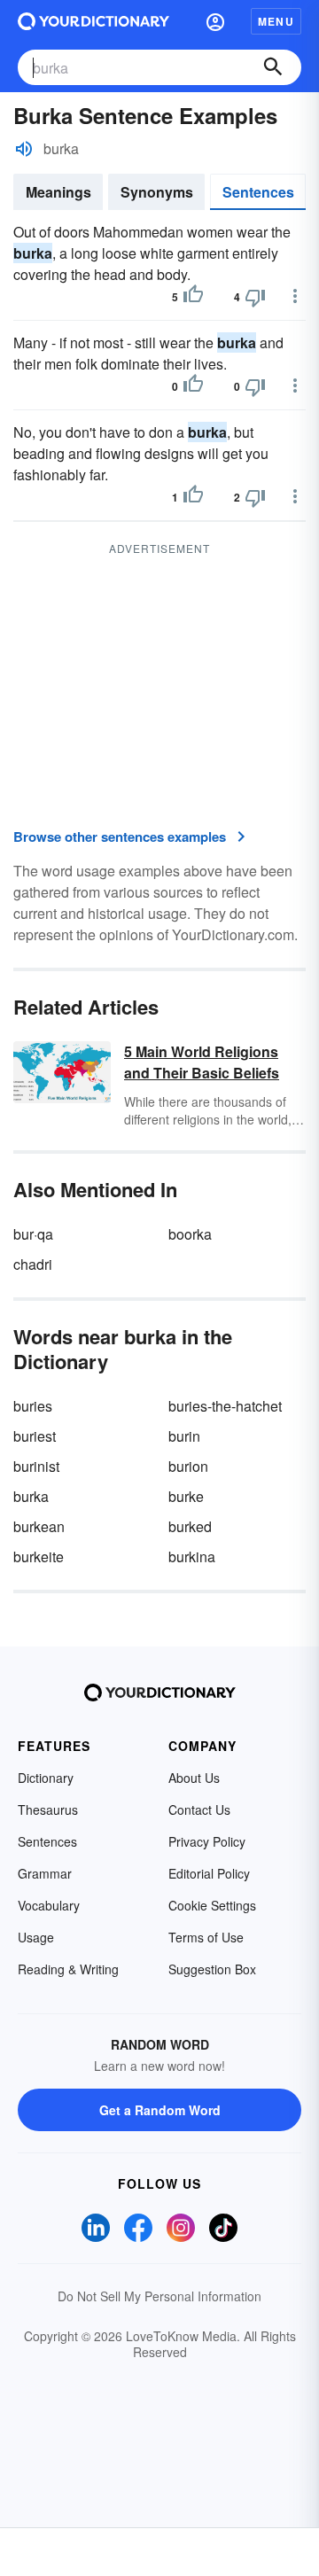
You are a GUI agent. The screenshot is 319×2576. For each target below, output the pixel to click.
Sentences (258, 192)
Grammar (45, 1873)
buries (33, 1406)
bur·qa (33, 1234)
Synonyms (157, 192)
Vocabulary (49, 1905)
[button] (215, 21)
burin (184, 1436)
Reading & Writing (68, 1969)
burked (190, 1526)
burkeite (39, 1556)
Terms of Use (206, 1937)
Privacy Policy (207, 1841)
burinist (36, 1466)
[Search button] (273, 67)
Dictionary (46, 1778)
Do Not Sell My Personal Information (159, 2296)
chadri (33, 1264)
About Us (194, 1778)
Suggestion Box (212, 1969)
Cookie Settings (212, 1905)
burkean (39, 1526)
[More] (295, 296)
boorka (190, 1234)
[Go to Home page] (93, 21)
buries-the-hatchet (225, 1406)
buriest (35, 1436)
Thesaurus (48, 1809)
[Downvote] (255, 297)
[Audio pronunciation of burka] (24, 149)
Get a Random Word (160, 2110)
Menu (276, 21)
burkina (192, 1556)
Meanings (58, 192)
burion (188, 1466)
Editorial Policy (209, 1873)
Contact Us (199, 1809)
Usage (36, 1937)
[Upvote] (193, 297)
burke (186, 1496)
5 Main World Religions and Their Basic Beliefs (202, 1062)
